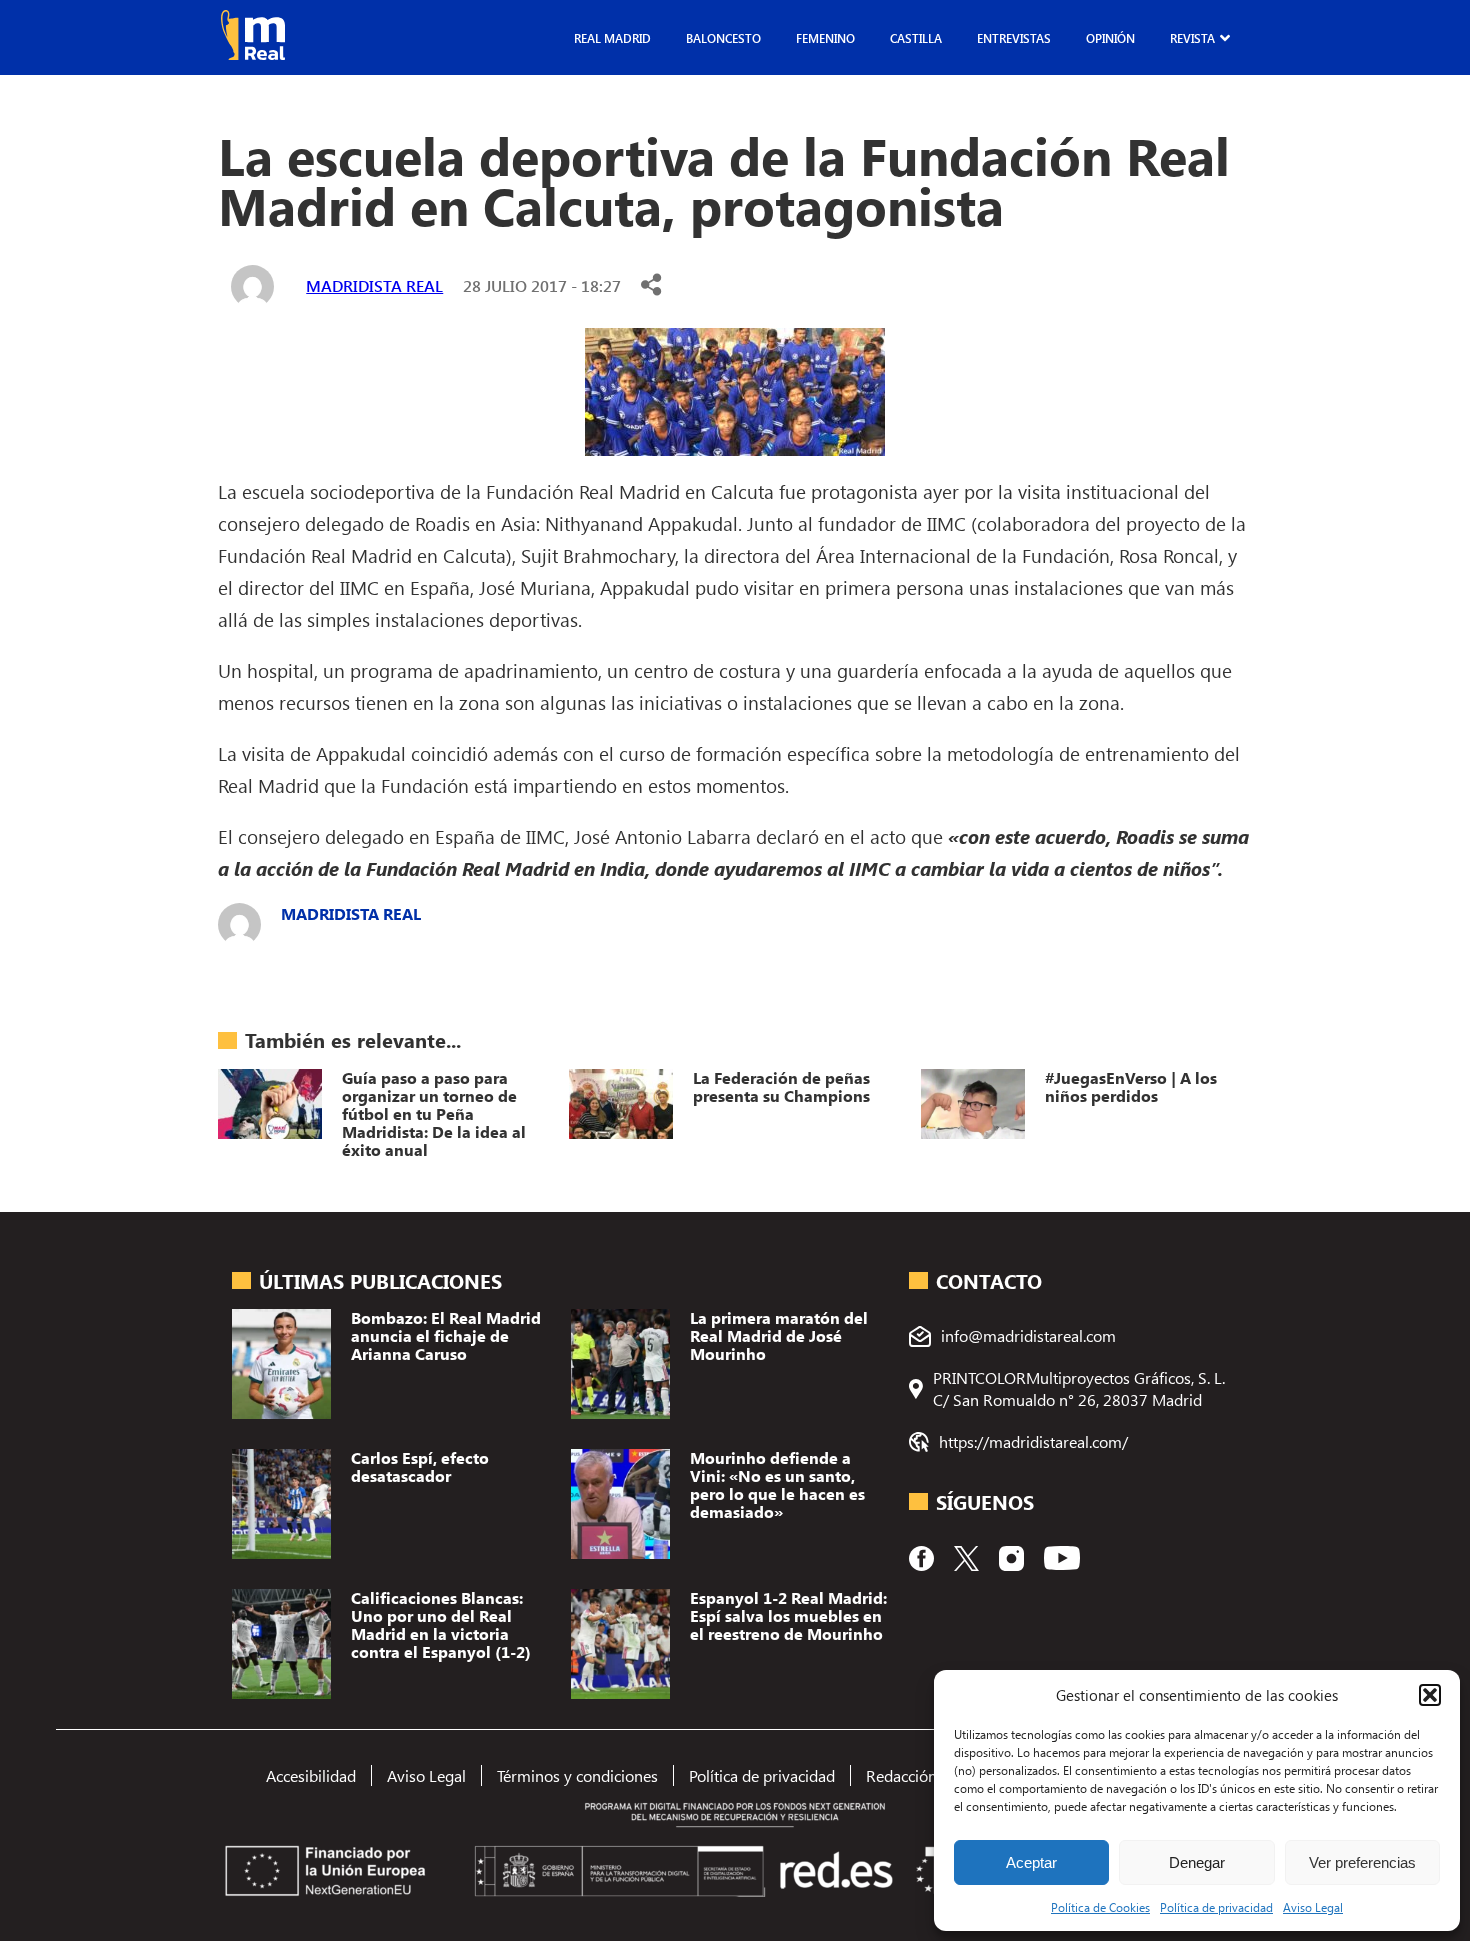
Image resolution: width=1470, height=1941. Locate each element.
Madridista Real (374, 285)
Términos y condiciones (577, 1775)
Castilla (916, 38)
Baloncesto (723, 38)
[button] (1430, 1695)
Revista (1192, 38)
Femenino (825, 38)
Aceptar (1031, 1862)
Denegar (1197, 1862)
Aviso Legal (1313, 1907)
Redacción (901, 1775)
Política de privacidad (1216, 1907)
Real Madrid (612, 38)
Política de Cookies (1100, 1907)
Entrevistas (1014, 38)
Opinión (1110, 38)
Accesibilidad (311, 1775)
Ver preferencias (1362, 1862)
